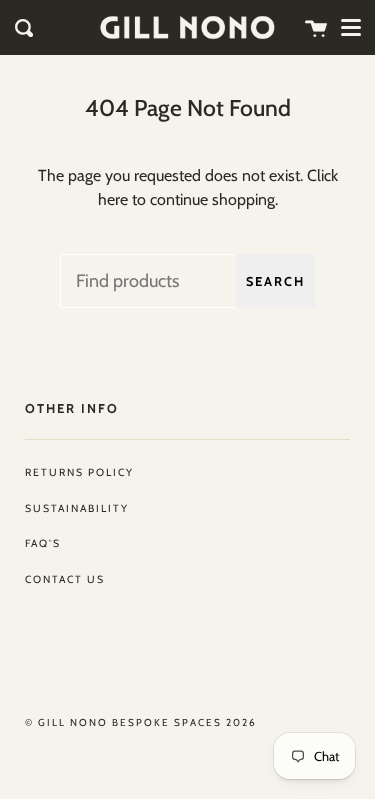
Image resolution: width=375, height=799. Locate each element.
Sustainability (77, 508)
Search (275, 281)
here (113, 199)
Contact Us (65, 579)
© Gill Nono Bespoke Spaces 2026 (141, 722)
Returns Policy (79, 472)
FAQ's (43, 543)
